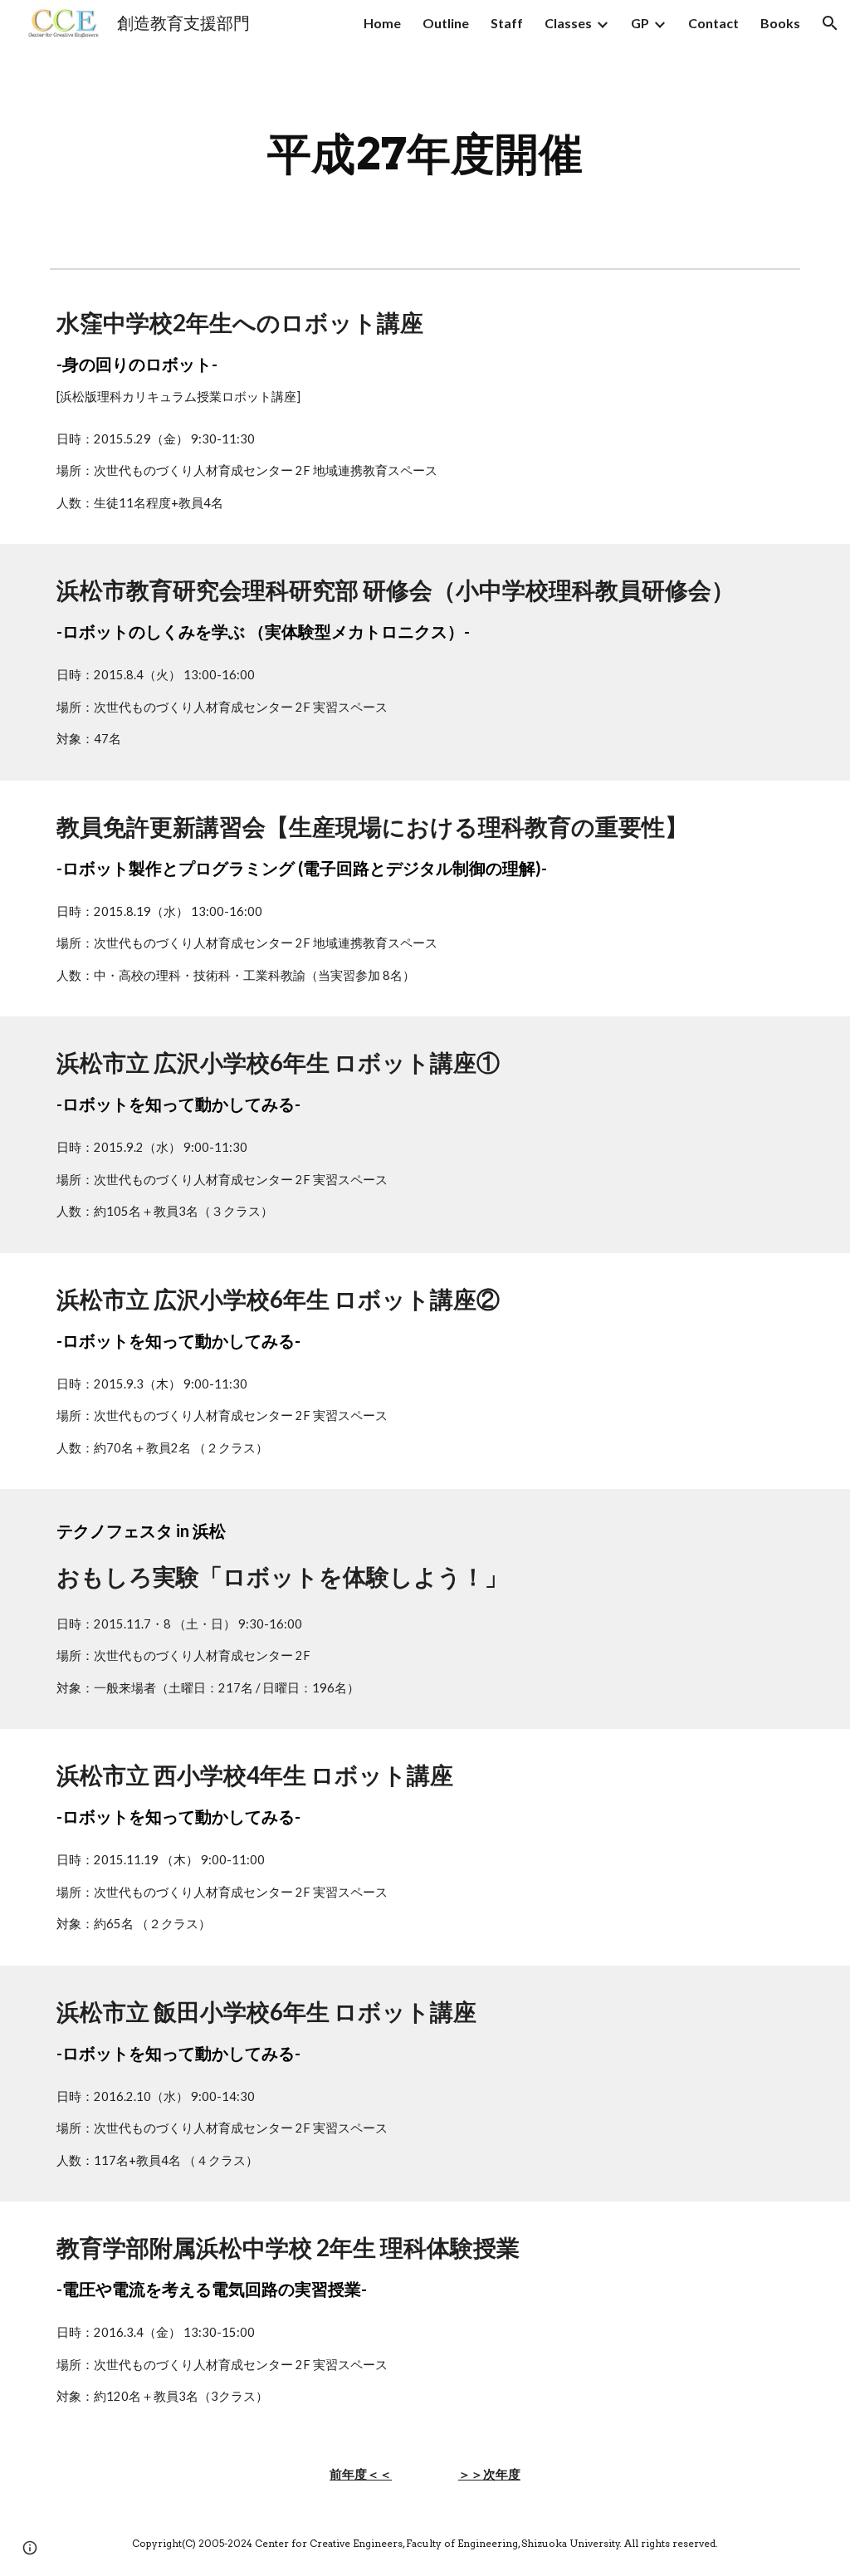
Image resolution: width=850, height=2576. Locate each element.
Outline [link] (446, 23)
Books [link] (780, 23)
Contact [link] (713, 23)
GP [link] (640, 23)
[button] (830, 23)
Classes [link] (568, 23)
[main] (425, 154)
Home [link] (382, 23)
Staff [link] (507, 23)
